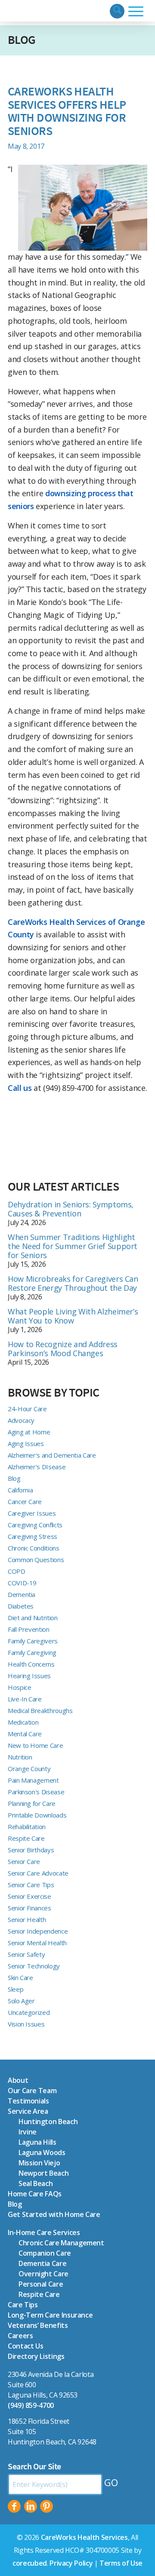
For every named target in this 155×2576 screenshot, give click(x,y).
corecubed (30, 2563)
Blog (22, 40)
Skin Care (20, 1977)
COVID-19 (22, 1583)
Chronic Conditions (34, 1548)
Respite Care (26, 1838)
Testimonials (28, 2101)
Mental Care (25, 1734)
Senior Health (27, 1919)
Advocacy (21, 1420)
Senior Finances (29, 1908)
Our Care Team (32, 2091)
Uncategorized (29, 2012)
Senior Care (24, 1861)
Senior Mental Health (37, 1943)
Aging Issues (26, 1443)
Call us (20, 1088)
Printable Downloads (37, 1815)
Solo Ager (21, 2001)
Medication (23, 1722)
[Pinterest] (46, 2506)
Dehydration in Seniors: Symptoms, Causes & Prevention (71, 1209)
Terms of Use (121, 2563)
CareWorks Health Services (84, 2537)
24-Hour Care (27, 1409)
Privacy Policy (71, 2563)
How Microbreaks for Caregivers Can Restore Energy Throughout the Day (73, 1283)
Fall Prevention (29, 1629)
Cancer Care (25, 1501)
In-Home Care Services (44, 2232)
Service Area (28, 2111)
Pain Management (33, 1780)
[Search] (117, 11)
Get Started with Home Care (54, 2214)
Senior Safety (26, 1954)
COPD (17, 1571)
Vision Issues (26, 2024)
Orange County (29, 1769)
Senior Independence (38, 1931)
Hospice (19, 1687)
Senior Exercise (29, 1896)
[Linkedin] (31, 2506)
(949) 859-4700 (31, 2405)
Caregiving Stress (33, 1536)
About (18, 2080)
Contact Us (25, 2346)
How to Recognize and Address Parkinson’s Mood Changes (63, 1349)
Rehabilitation (27, 1827)
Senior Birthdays (31, 1850)
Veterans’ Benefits (38, 2325)
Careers (20, 2336)
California (20, 1490)
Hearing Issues (29, 1676)
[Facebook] (14, 2506)
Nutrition (20, 1757)
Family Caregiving (32, 1652)
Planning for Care (32, 1803)
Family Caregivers (33, 1641)
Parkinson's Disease (36, 1792)
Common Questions (36, 1560)
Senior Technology (34, 1966)
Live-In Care (25, 1699)
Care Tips (23, 2305)
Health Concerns (31, 1664)
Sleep (15, 1989)
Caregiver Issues (32, 1513)
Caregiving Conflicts (35, 1525)
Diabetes (21, 1606)
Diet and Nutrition (33, 1618)
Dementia (22, 1594)
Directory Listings (36, 2356)
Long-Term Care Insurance (50, 2315)
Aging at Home (29, 1432)
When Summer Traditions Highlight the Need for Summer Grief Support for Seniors (73, 1246)
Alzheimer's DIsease (37, 1467)
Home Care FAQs (35, 2194)
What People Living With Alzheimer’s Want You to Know (73, 1316)
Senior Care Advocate (38, 1873)
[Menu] (136, 11)
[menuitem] (117, 11)
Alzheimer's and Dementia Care (52, 1455)
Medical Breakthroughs (40, 1710)
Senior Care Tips (31, 1885)
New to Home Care (35, 1745)
